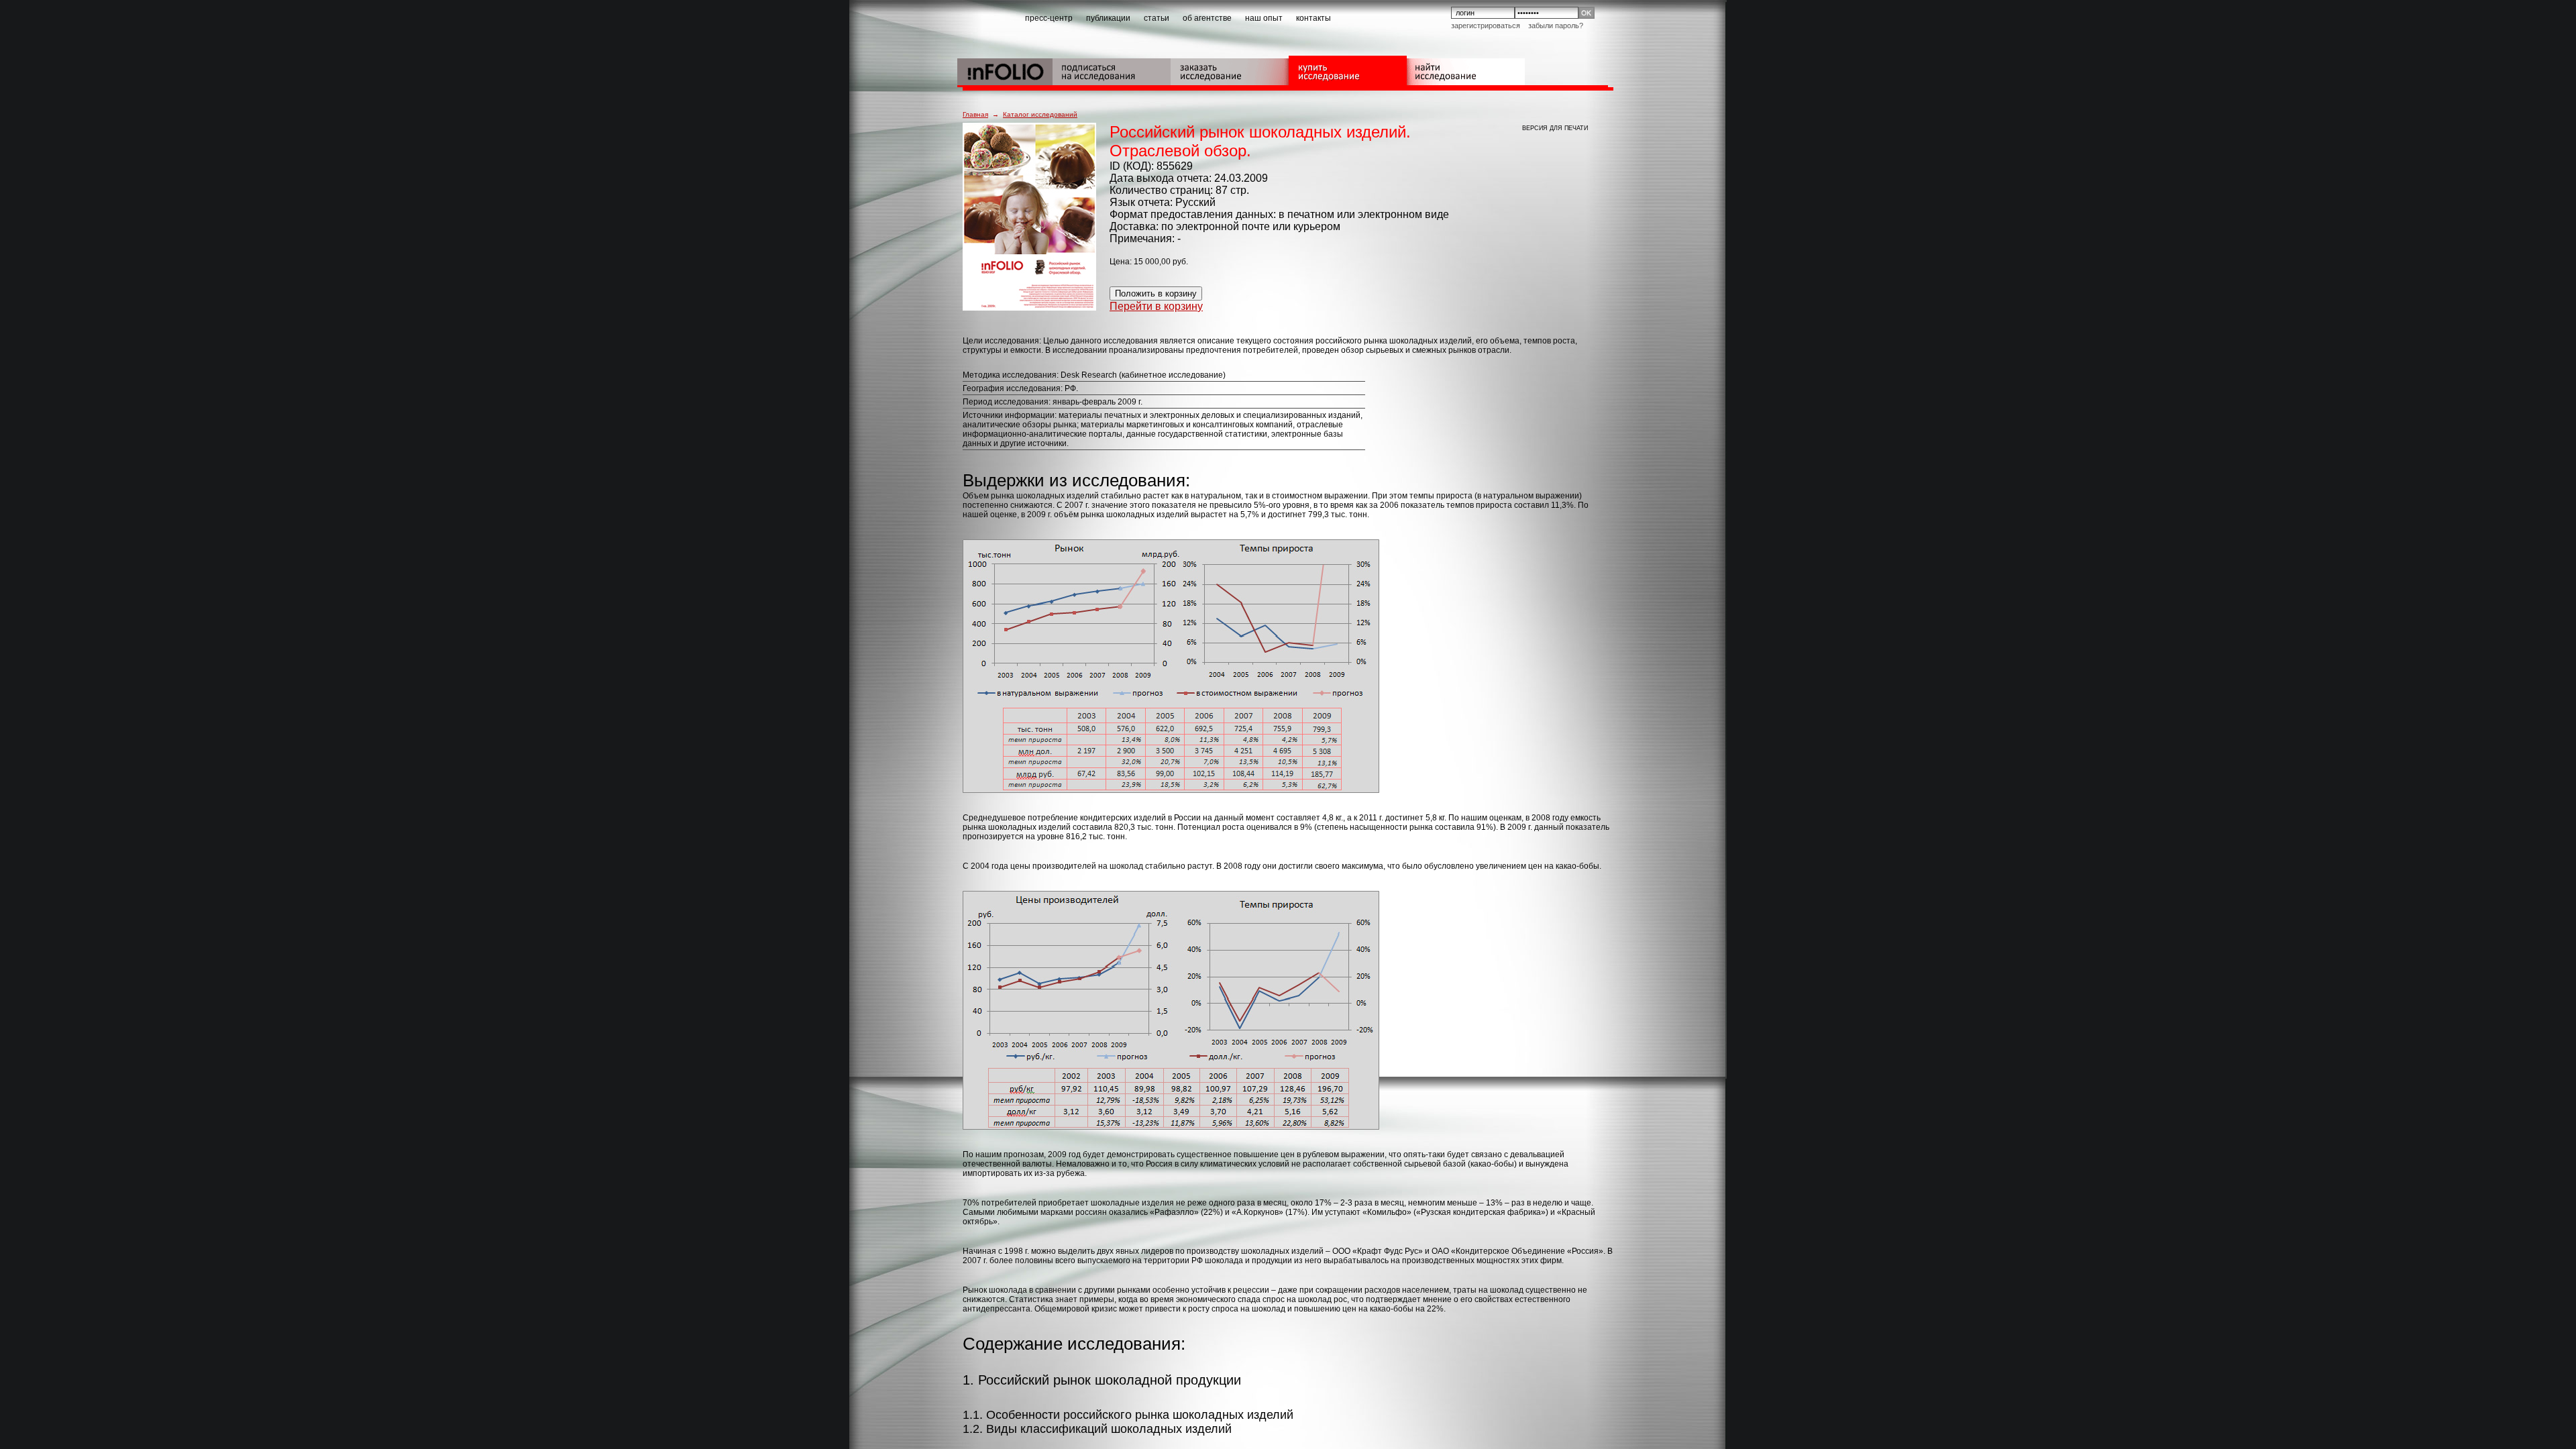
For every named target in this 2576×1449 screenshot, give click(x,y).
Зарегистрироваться (1486, 25)
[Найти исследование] (1466, 70)
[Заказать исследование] (1230, 70)
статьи (1157, 18)
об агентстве (1207, 18)
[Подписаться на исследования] (1112, 70)
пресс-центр (1049, 18)
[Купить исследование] (1348, 70)
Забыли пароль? (1556, 25)
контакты (1313, 18)
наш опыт (1264, 18)
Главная (975, 114)
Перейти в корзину (1156, 306)
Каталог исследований (1040, 114)
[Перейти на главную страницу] (1005, 70)
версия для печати (1555, 128)
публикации (1108, 18)
